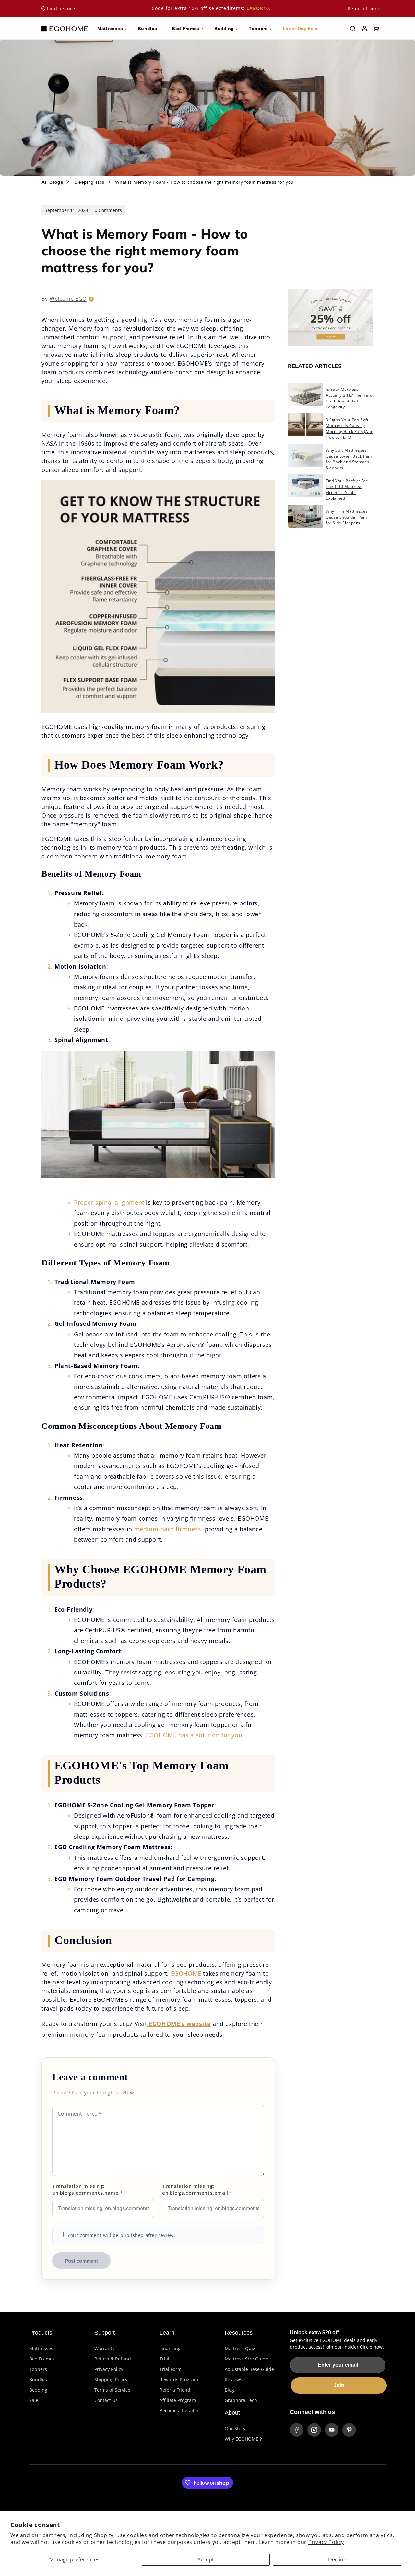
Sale (34, 2400)
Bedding (38, 2390)
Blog (229, 2390)
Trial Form (171, 2369)
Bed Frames (42, 2359)
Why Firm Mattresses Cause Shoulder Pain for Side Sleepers (347, 517)
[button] (353, 29)
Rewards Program (179, 2379)
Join (339, 2385)
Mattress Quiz (240, 2348)
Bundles (38, 2379)
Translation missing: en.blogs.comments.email (197, 2189)
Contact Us (106, 2400)
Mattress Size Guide (246, 2359)
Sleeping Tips (89, 182)
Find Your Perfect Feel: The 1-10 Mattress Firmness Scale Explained (348, 490)
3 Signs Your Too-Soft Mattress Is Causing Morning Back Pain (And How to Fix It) (350, 429)
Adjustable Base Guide (249, 2369)
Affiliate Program (178, 2400)
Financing (170, 2348)
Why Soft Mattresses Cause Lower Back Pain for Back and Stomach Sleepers (349, 459)
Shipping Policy (111, 2379)
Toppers (38, 2369)
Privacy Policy (326, 2542)
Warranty (104, 2348)
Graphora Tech (241, 2400)
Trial (164, 2359)
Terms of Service (112, 2390)
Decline (337, 2559)
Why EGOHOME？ (244, 2439)
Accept (206, 2559)
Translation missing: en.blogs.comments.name (87, 2189)
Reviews (233, 2379)
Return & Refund (113, 2359)
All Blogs (52, 182)
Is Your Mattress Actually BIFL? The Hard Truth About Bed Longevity (349, 398)
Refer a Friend (364, 9)
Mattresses (41, 2348)
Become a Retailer (179, 2411)
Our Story (235, 2428)
